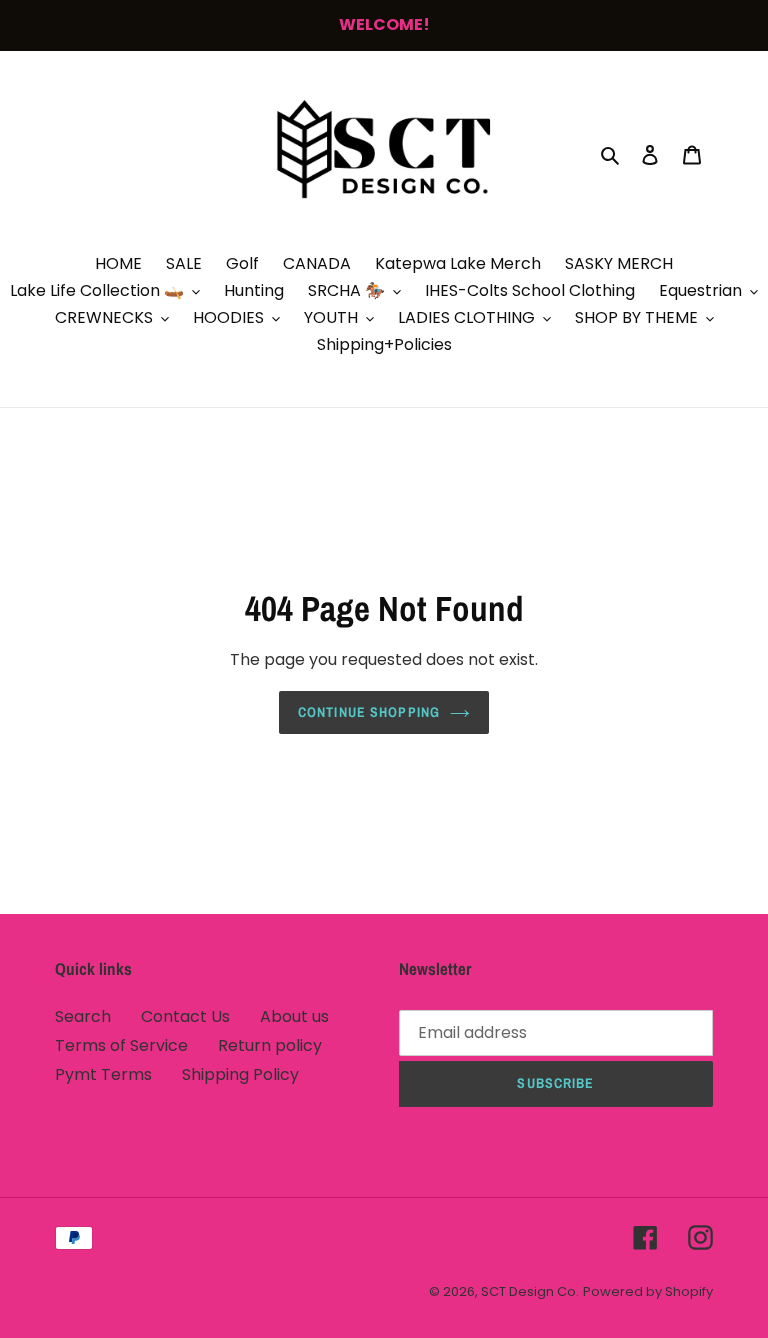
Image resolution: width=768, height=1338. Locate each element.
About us (294, 1016)
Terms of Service (121, 1045)
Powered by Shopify (648, 1291)
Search (83, 1016)
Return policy (270, 1045)
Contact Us (185, 1016)
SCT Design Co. (530, 1291)
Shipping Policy (240, 1074)
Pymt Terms (103, 1074)
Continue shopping (369, 712)
